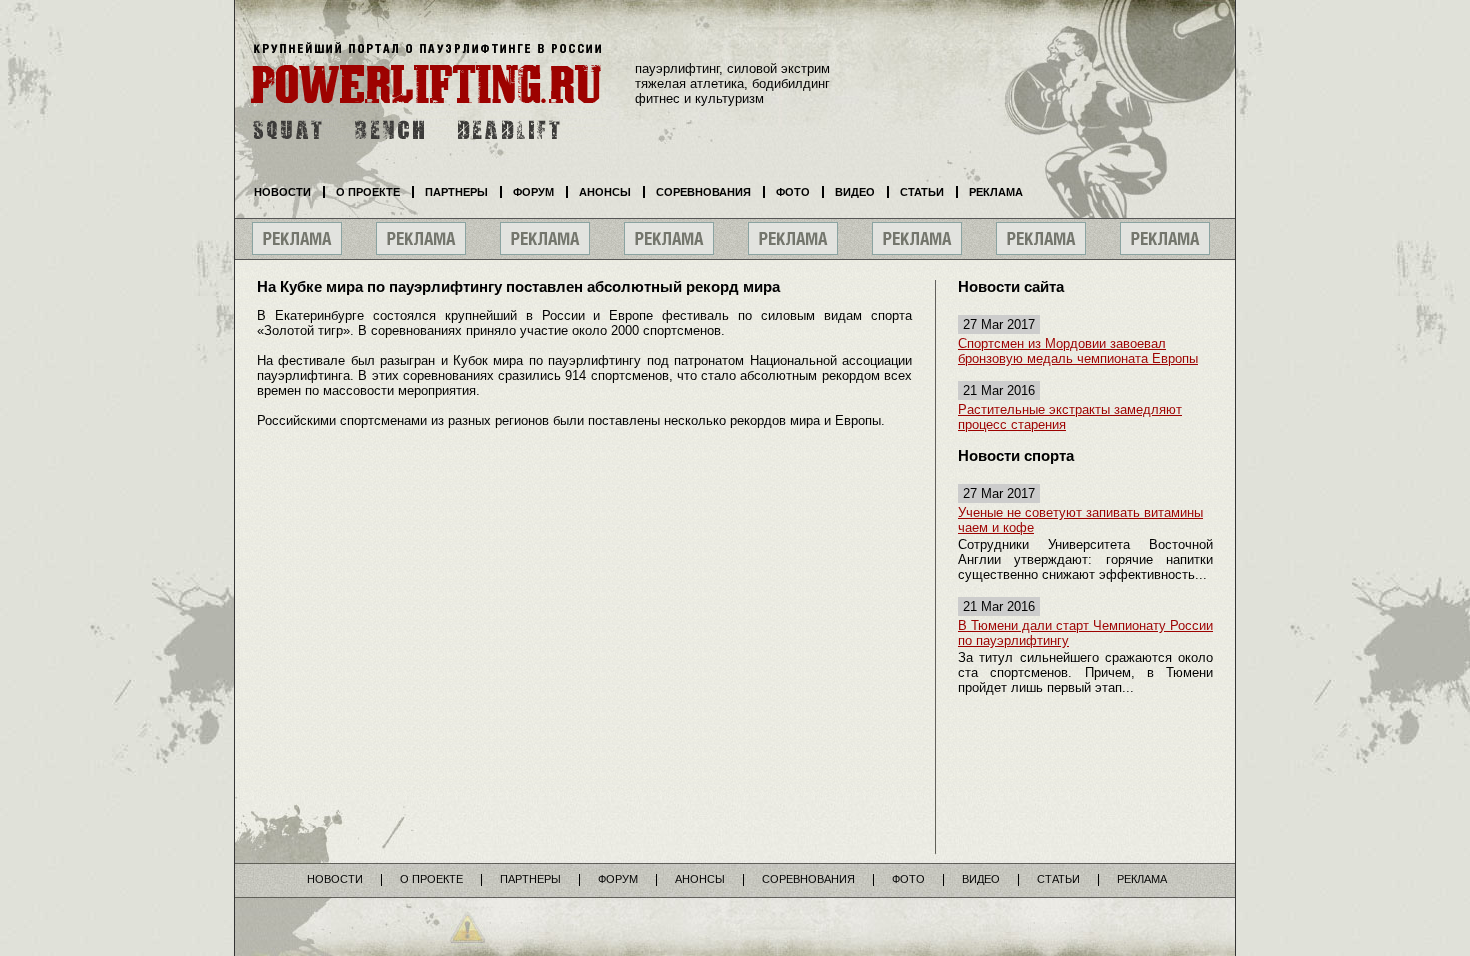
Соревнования (703, 192)
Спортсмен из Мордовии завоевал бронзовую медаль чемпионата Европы (1078, 351)
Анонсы (605, 192)
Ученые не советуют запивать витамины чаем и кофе (1080, 520)
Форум (533, 192)
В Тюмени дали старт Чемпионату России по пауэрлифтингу (1085, 633)
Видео (855, 192)
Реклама (996, 192)
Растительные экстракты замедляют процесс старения (1070, 417)
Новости (282, 192)
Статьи (922, 192)
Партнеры (456, 192)
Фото (793, 192)
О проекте (368, 192)
